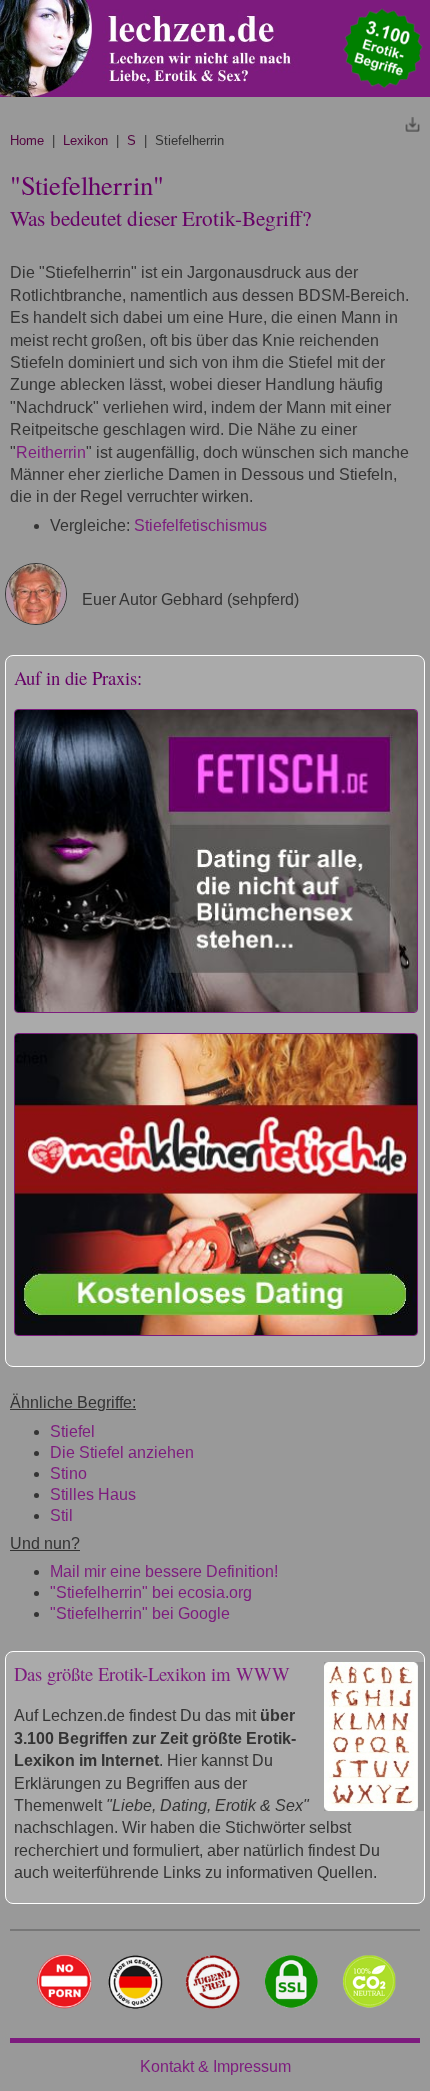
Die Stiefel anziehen (122, 1452)
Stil (61, 1515)
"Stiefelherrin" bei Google (140, 1613)
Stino (68, 1473)
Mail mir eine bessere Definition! (164, 1571)
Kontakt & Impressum (215, 2066)
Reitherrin (51, 452)
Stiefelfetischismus (200, 525)
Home (27, 140)
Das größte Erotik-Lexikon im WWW (152, 1673)
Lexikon (85, 140)
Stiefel (72, 1431)
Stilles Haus (93, 1494)
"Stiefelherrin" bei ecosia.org (151, 1592)
